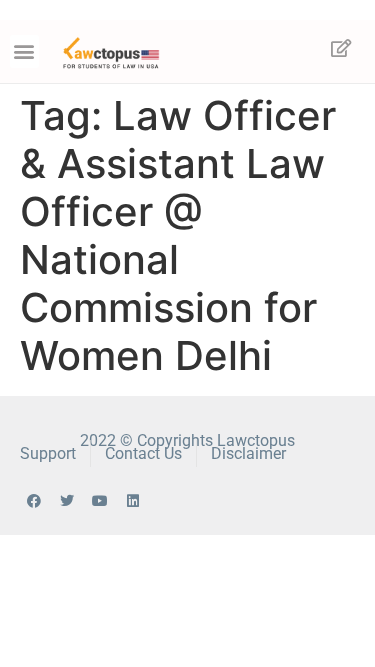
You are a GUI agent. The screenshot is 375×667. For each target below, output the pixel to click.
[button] (24, 51)
